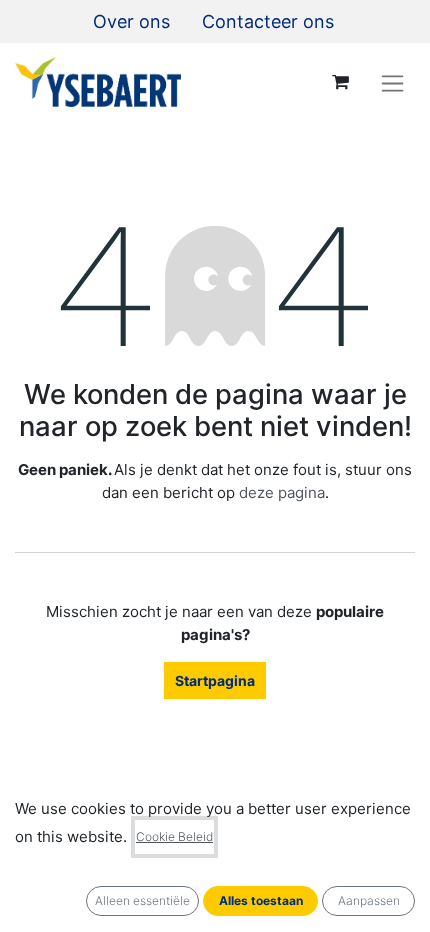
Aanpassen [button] (369, 900)
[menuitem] (131, 21)
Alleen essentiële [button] (142, 900)
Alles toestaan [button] (261, 900)
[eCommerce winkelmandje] (340, 82)
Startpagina (215, 680)
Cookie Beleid (174, 836)
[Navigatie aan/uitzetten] (392, 82)
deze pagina (282, 492)
